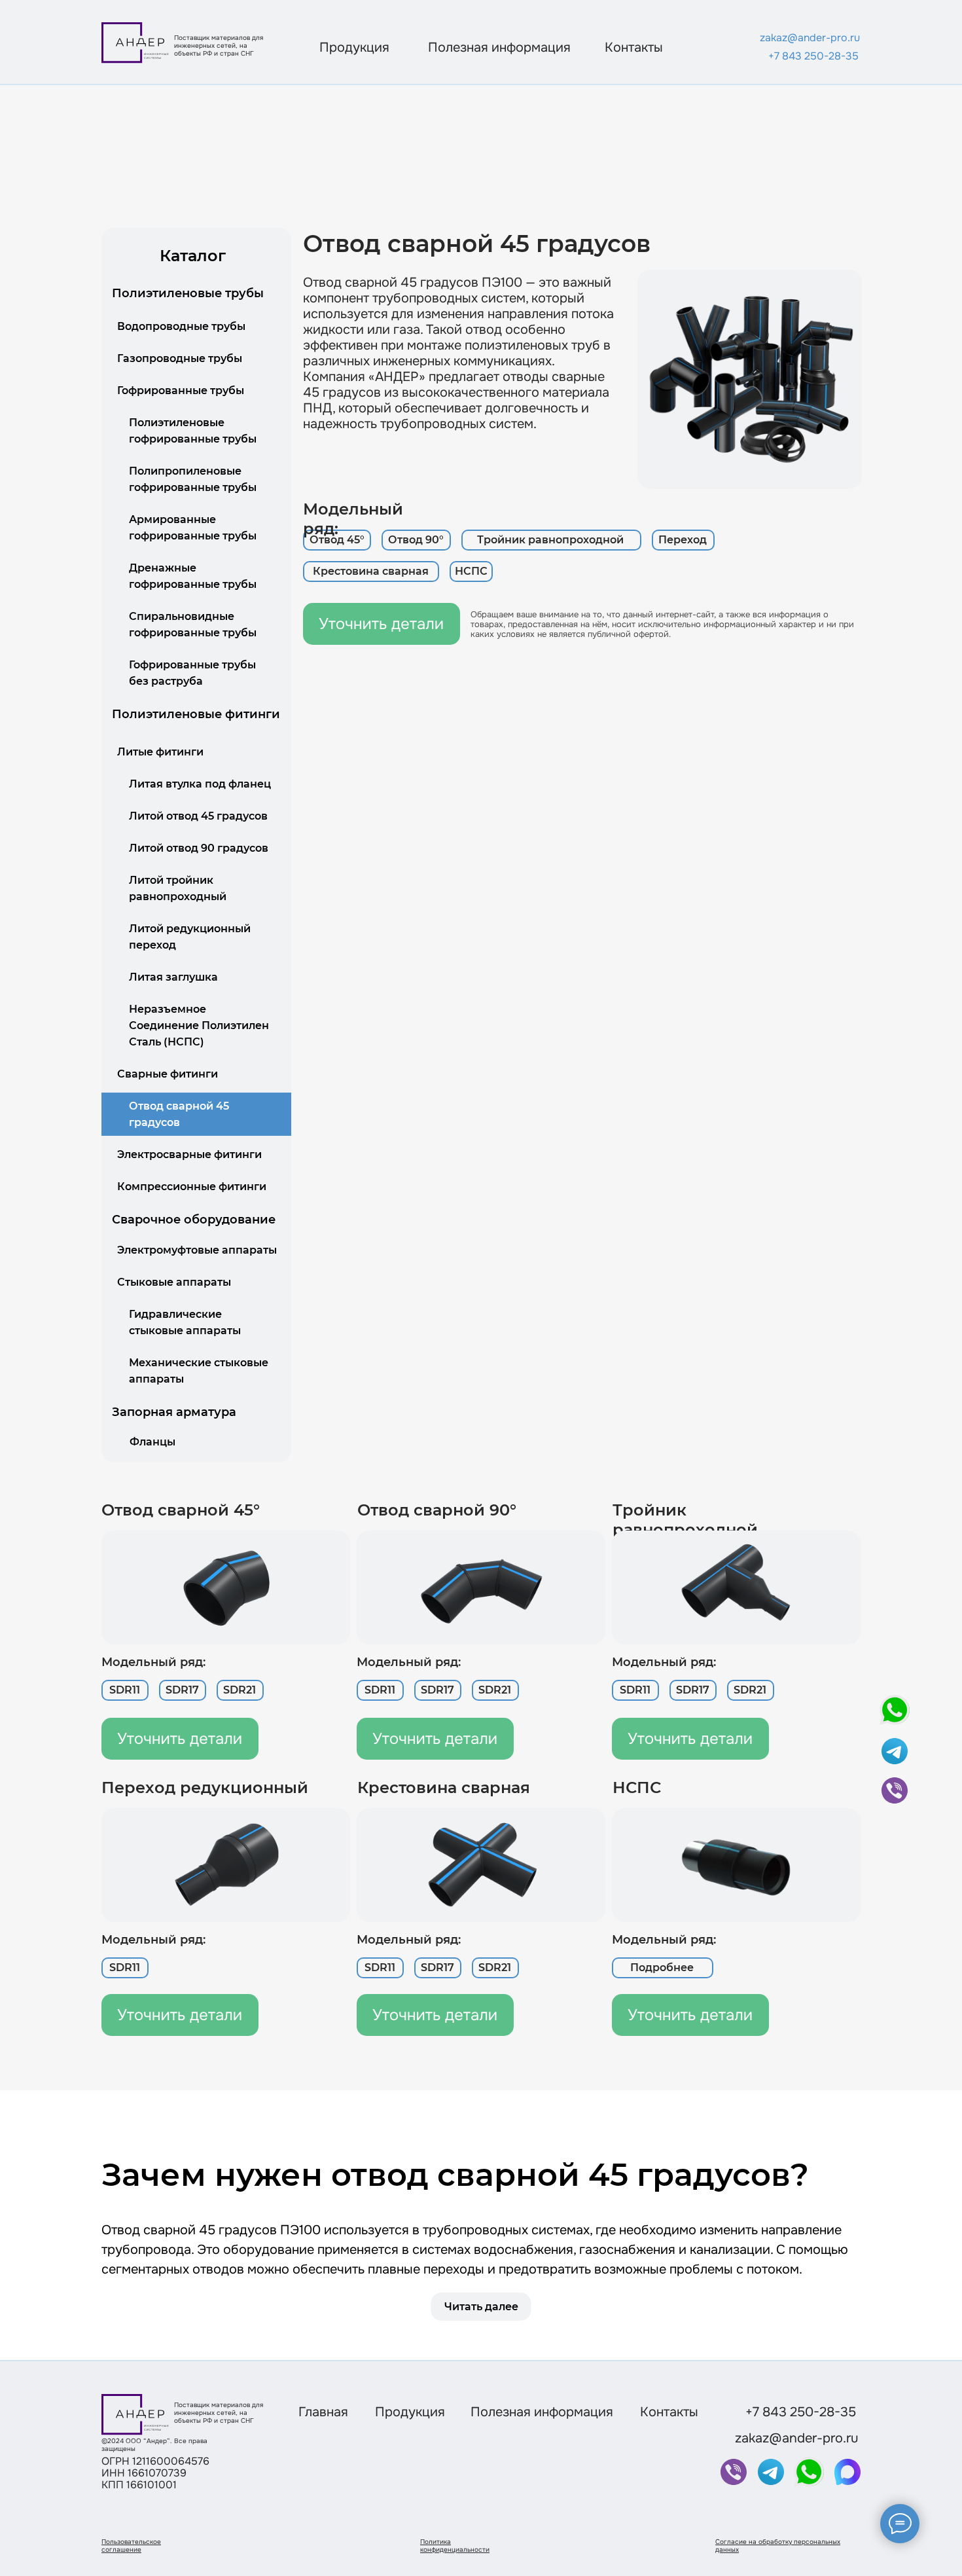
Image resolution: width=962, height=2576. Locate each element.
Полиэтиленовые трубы (188, 293)
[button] (337, 540)
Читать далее (481, 2307)
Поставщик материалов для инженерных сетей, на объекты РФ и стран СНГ (220, 45)
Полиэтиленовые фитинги (196, 714)
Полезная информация (499, 47)
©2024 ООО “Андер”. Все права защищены (154, 2445)
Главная (323, 2412)
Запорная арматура (174, 1412)
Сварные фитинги (168, 1074)
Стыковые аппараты (174, 1282)
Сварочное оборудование (194, 1220)
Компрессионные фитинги (192, 1187)
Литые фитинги (160, 752)
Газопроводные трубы (180, 358)
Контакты (634, 47)
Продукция (354, 47)
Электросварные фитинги (189, 1154)
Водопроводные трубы (181, 326)
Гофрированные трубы (181, 390)
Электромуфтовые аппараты (197, 1250)
